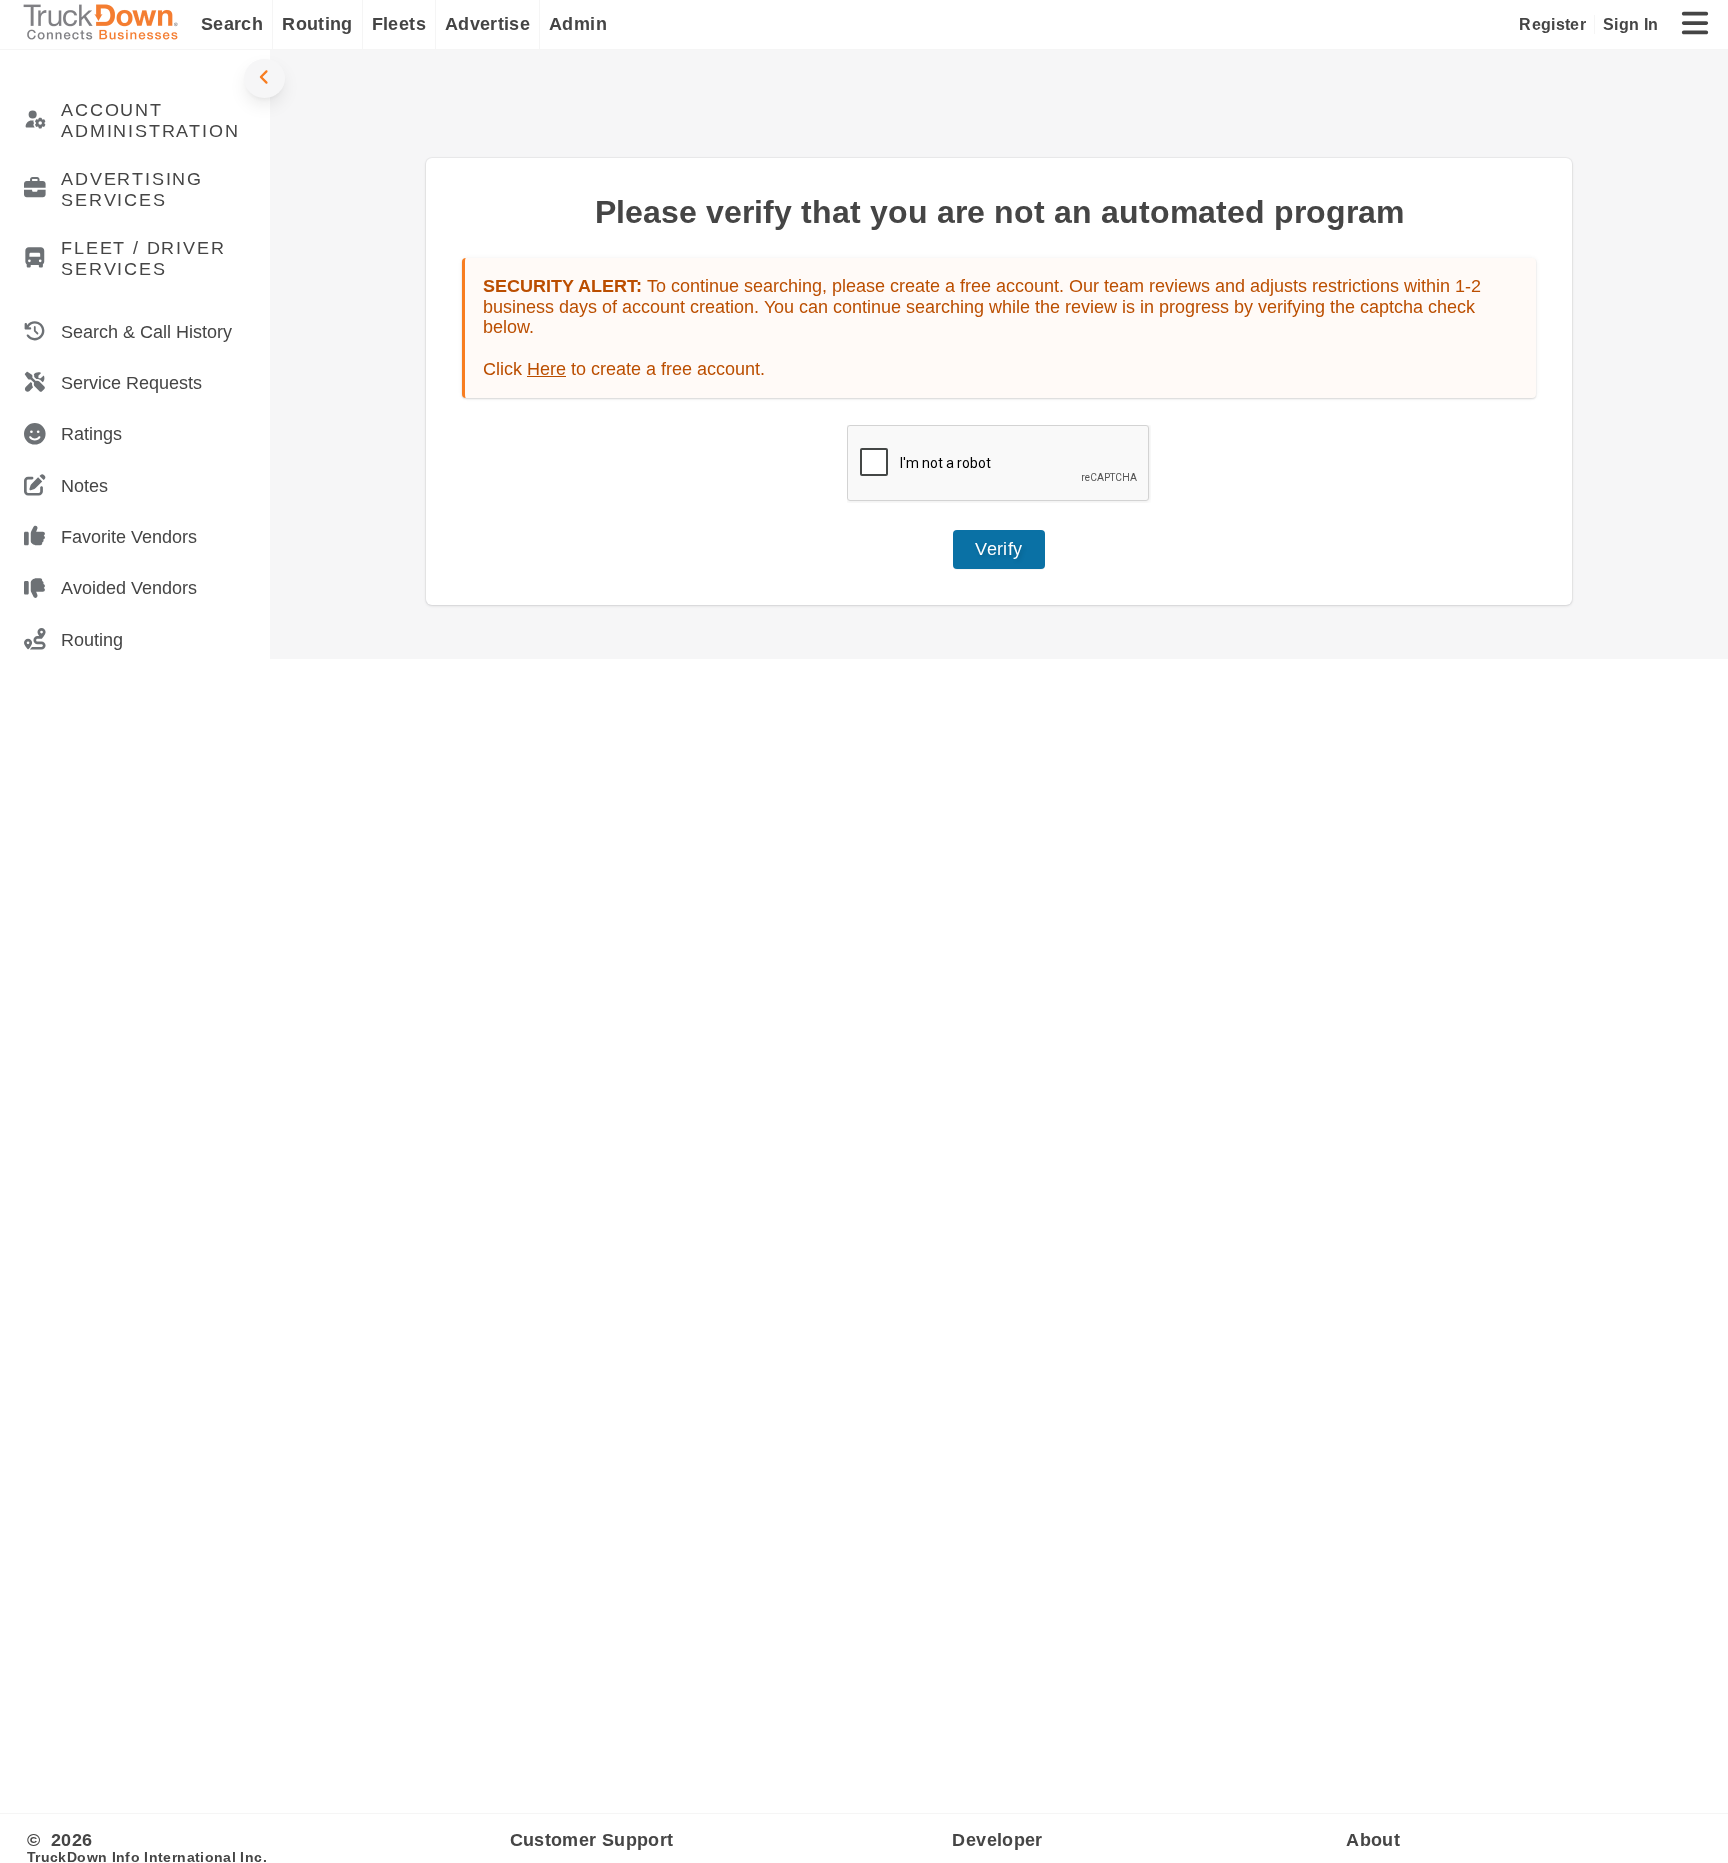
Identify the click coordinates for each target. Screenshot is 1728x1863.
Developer (997, 1840)
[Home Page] (105, 24)
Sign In (1630, 24)
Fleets (399, 24)
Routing (317, 24)
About (1373, 1840)
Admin (578, 24)
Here (546, 369)
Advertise (487, 24)
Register (1552, 24)
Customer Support (592, 1840)
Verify (999, 549)
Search (232, 24)
